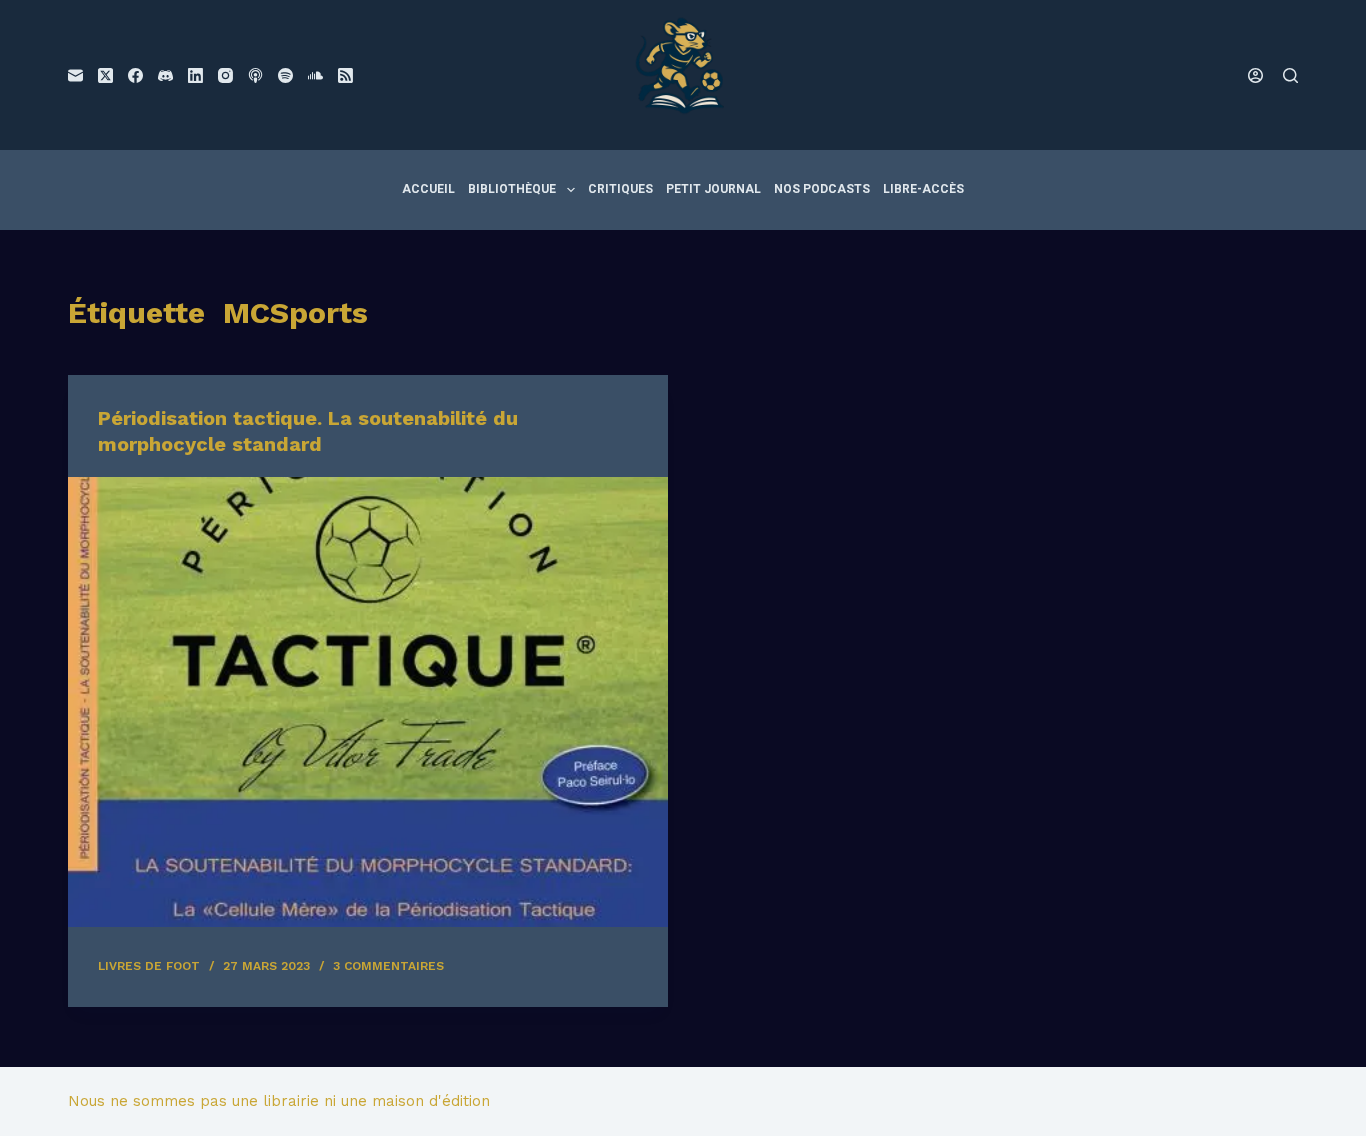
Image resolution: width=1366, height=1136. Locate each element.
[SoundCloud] (315, 75)
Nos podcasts (822, 189)
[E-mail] (75, 75)
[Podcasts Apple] (255, 75)
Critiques (620, 189)
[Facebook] (135, 75)
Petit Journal (713, 189)
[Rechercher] (1290, 75)
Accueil (428, 189)
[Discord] (165, 75)
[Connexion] (1255, 75)
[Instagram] (225, 75)
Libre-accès (923, 189)
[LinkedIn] (195, 75)
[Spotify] (285, 75)
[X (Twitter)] (105, 75)
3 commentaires (388, 966)
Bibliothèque (512, 189)
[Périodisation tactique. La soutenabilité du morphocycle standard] (368, 702)
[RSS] (345, 75)
